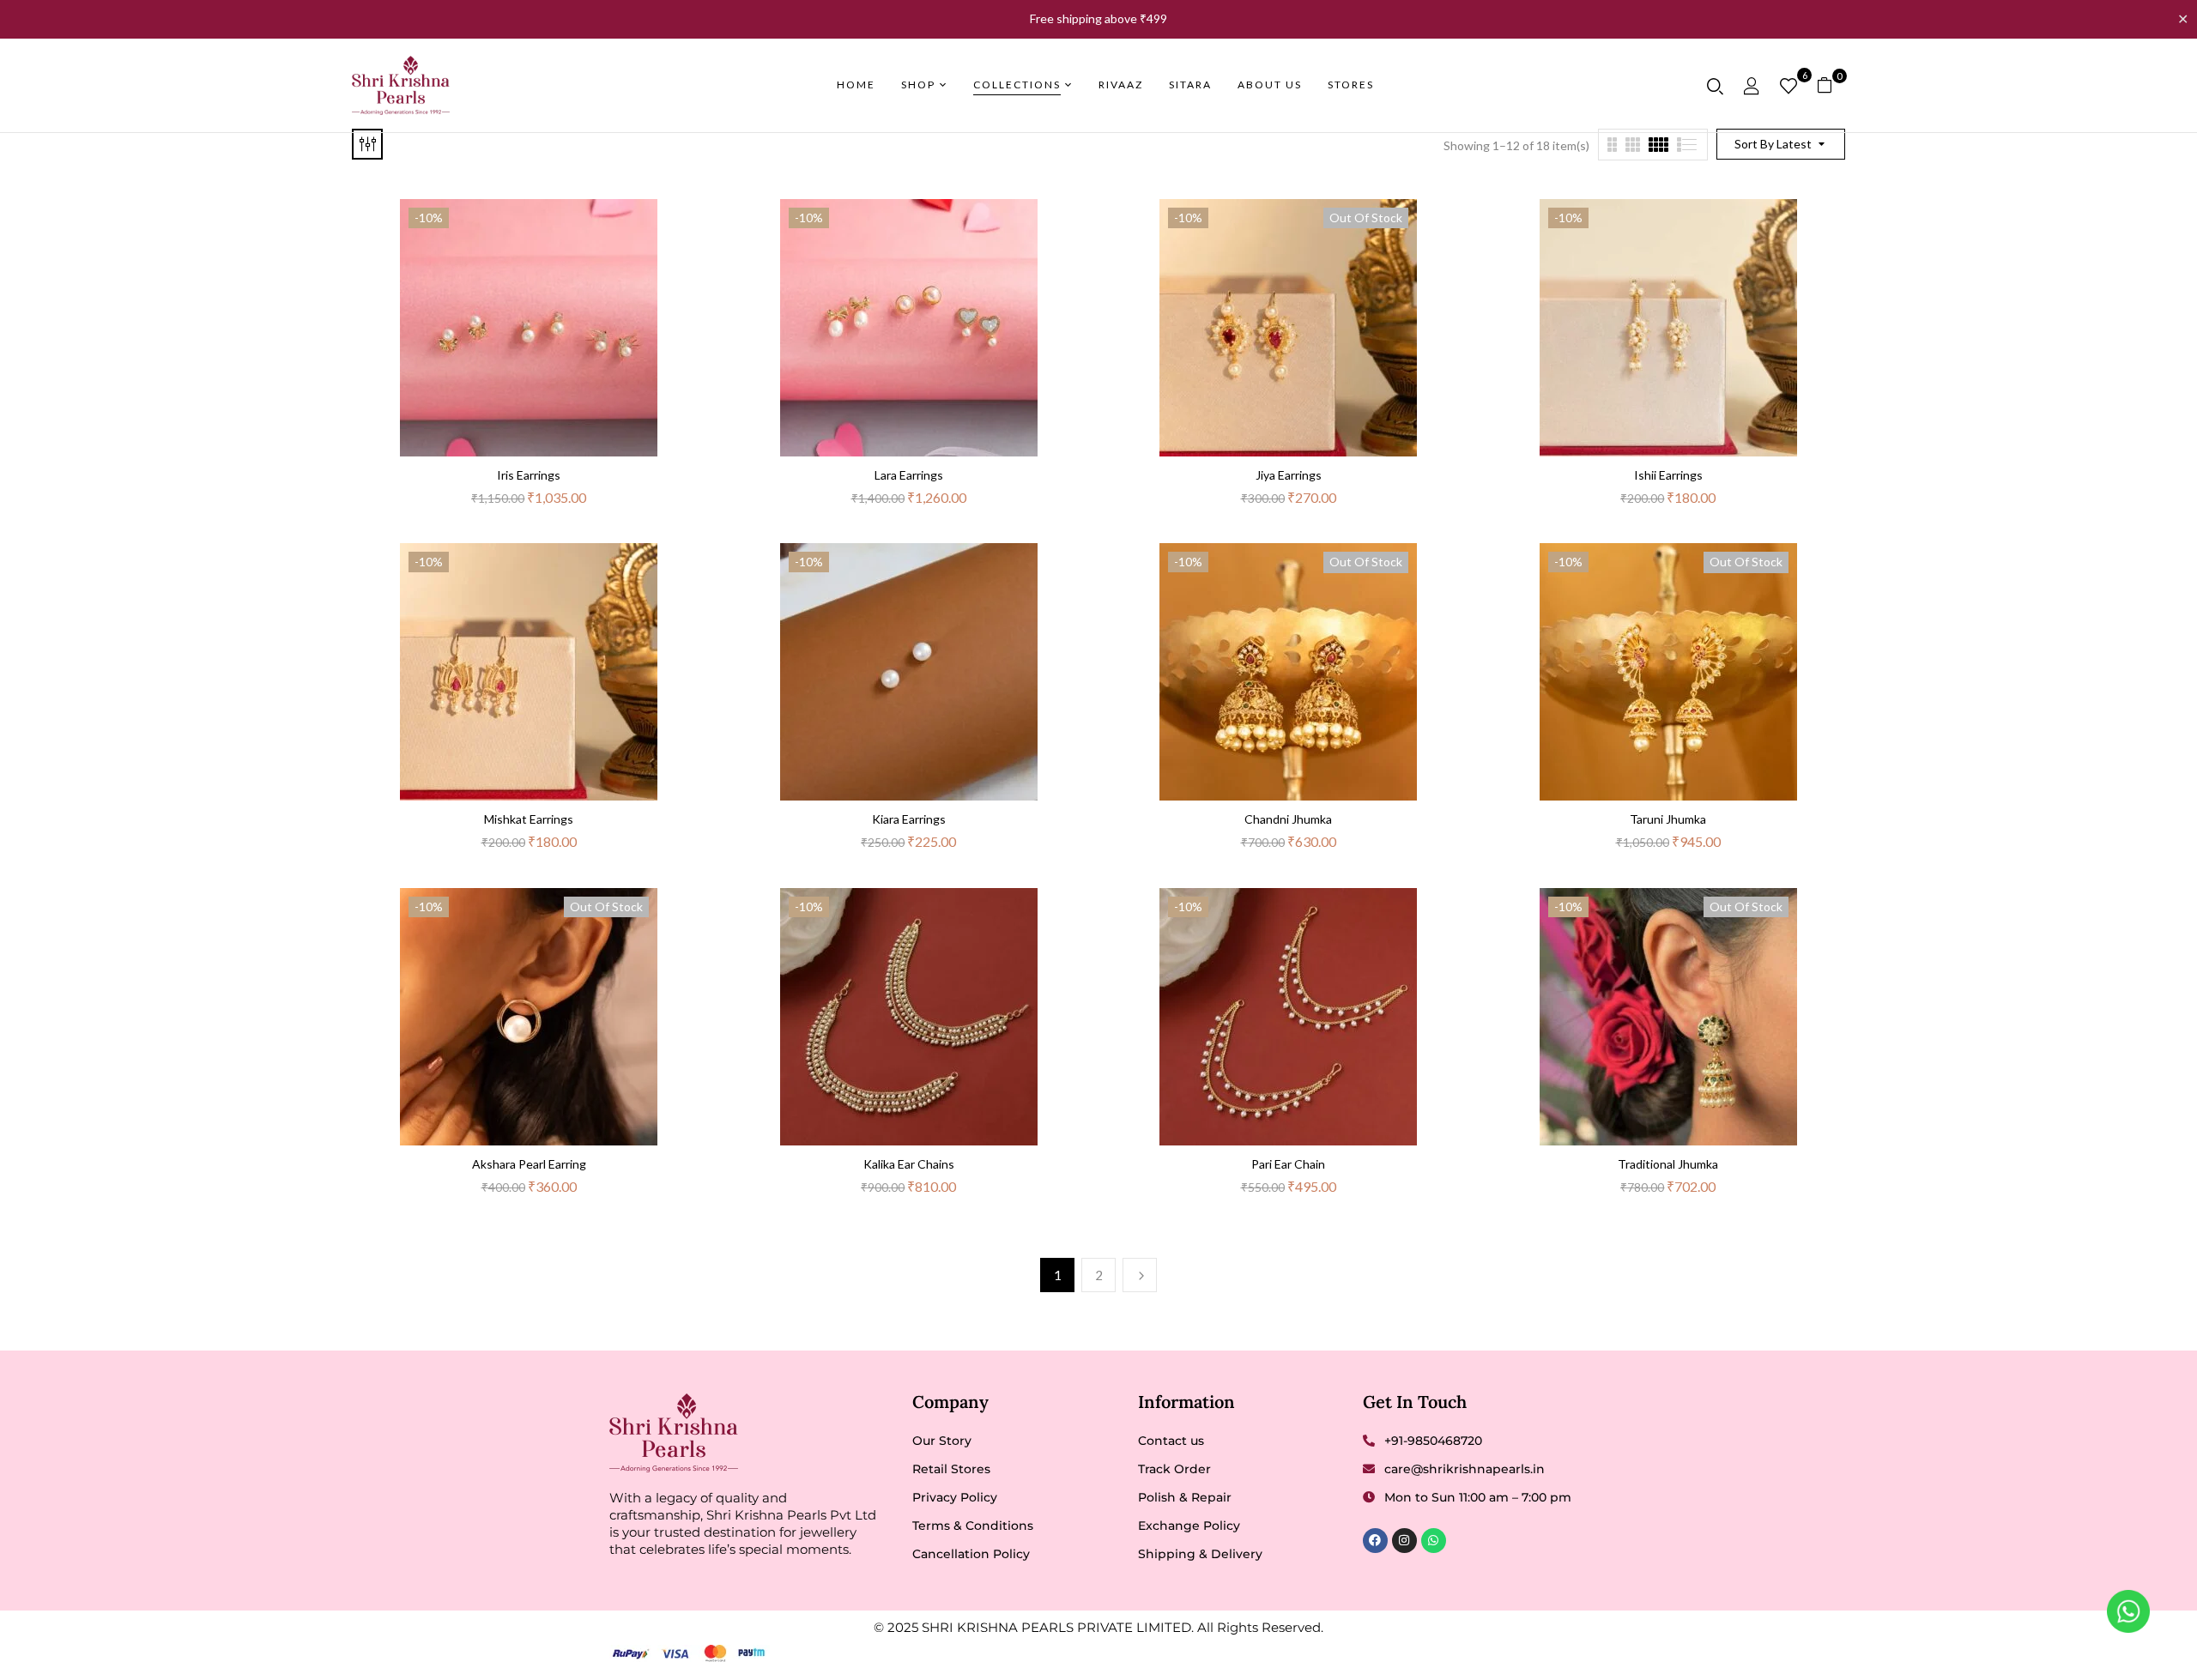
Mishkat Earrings (529, 819)
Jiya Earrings (1289, 475)
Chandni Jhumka (1288, 819)
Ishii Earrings (1668, 475)
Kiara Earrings (909, 819)
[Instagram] (1404, 1541)
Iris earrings (529, 475)
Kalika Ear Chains (909, 1164)
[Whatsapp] (1434, 1541)
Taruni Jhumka (1668, 819)
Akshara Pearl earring (529, 1164)
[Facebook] (1375, 1541)
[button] (1831, 85)
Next (1140, 1275)
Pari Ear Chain (1288, 1164)
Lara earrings (909, 475)
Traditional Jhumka (1668, 1164)
